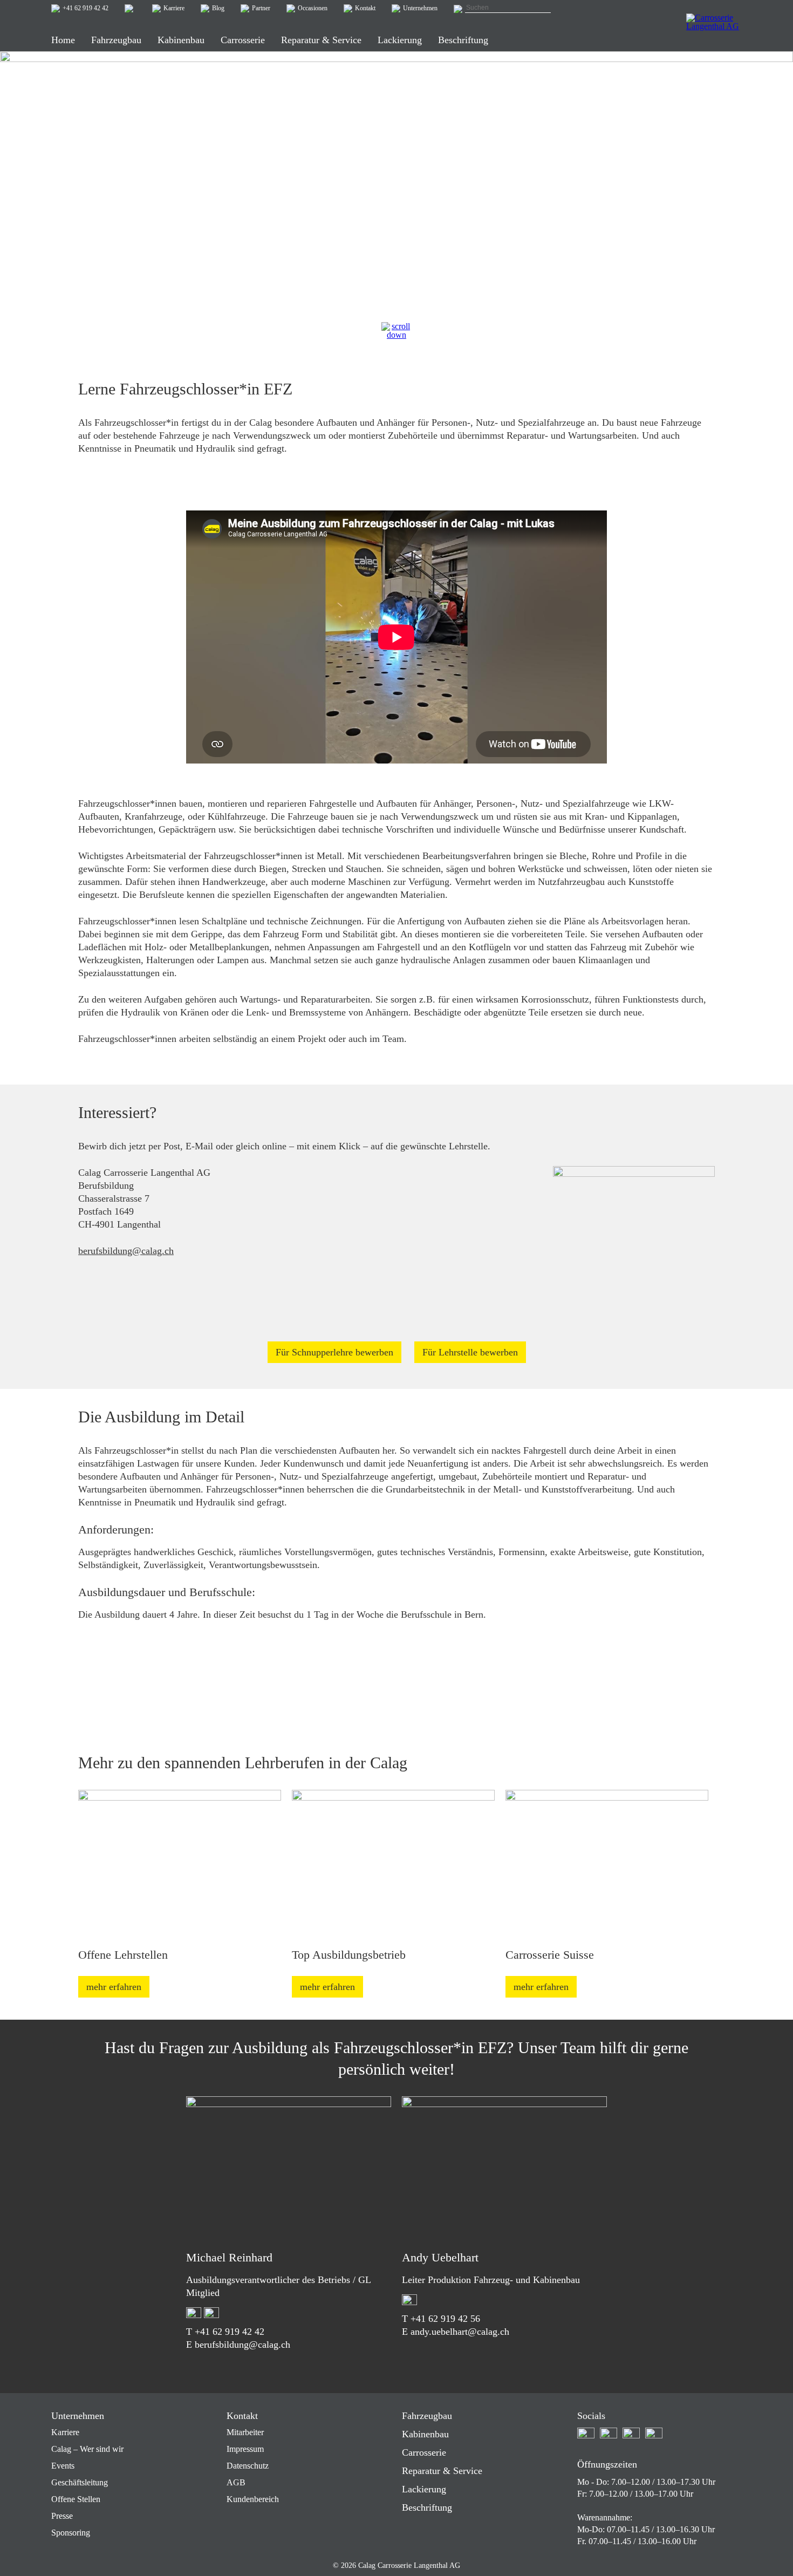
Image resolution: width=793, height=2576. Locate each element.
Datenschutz (248, 2466)
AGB (236, 2482)
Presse (62, 2516)
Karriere (174, 8)
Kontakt (365, 8)
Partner (261, 8)
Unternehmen (420, 8)
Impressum (245, 2449)
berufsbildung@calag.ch (126, 1251)
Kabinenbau (425, 2434)
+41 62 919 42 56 (445, 2319)
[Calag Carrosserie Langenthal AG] (714, 30)
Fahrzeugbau (427, 2416)
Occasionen (313, 8)
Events (63, 2466)
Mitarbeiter (245, 2432)
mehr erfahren (114, 1987)
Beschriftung (427, 2507)
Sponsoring (71, 2533)
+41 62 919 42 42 (86, 8)
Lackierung (424, 2489)
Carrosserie (424, 2452)
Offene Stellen (76, 2499)
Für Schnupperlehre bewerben (334, 1352)
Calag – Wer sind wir (87, 2449)
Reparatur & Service (442, 2471)
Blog (218, 8)
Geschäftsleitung (80, 2482)
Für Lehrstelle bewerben (470, 1352)
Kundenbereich (253, 2499)
